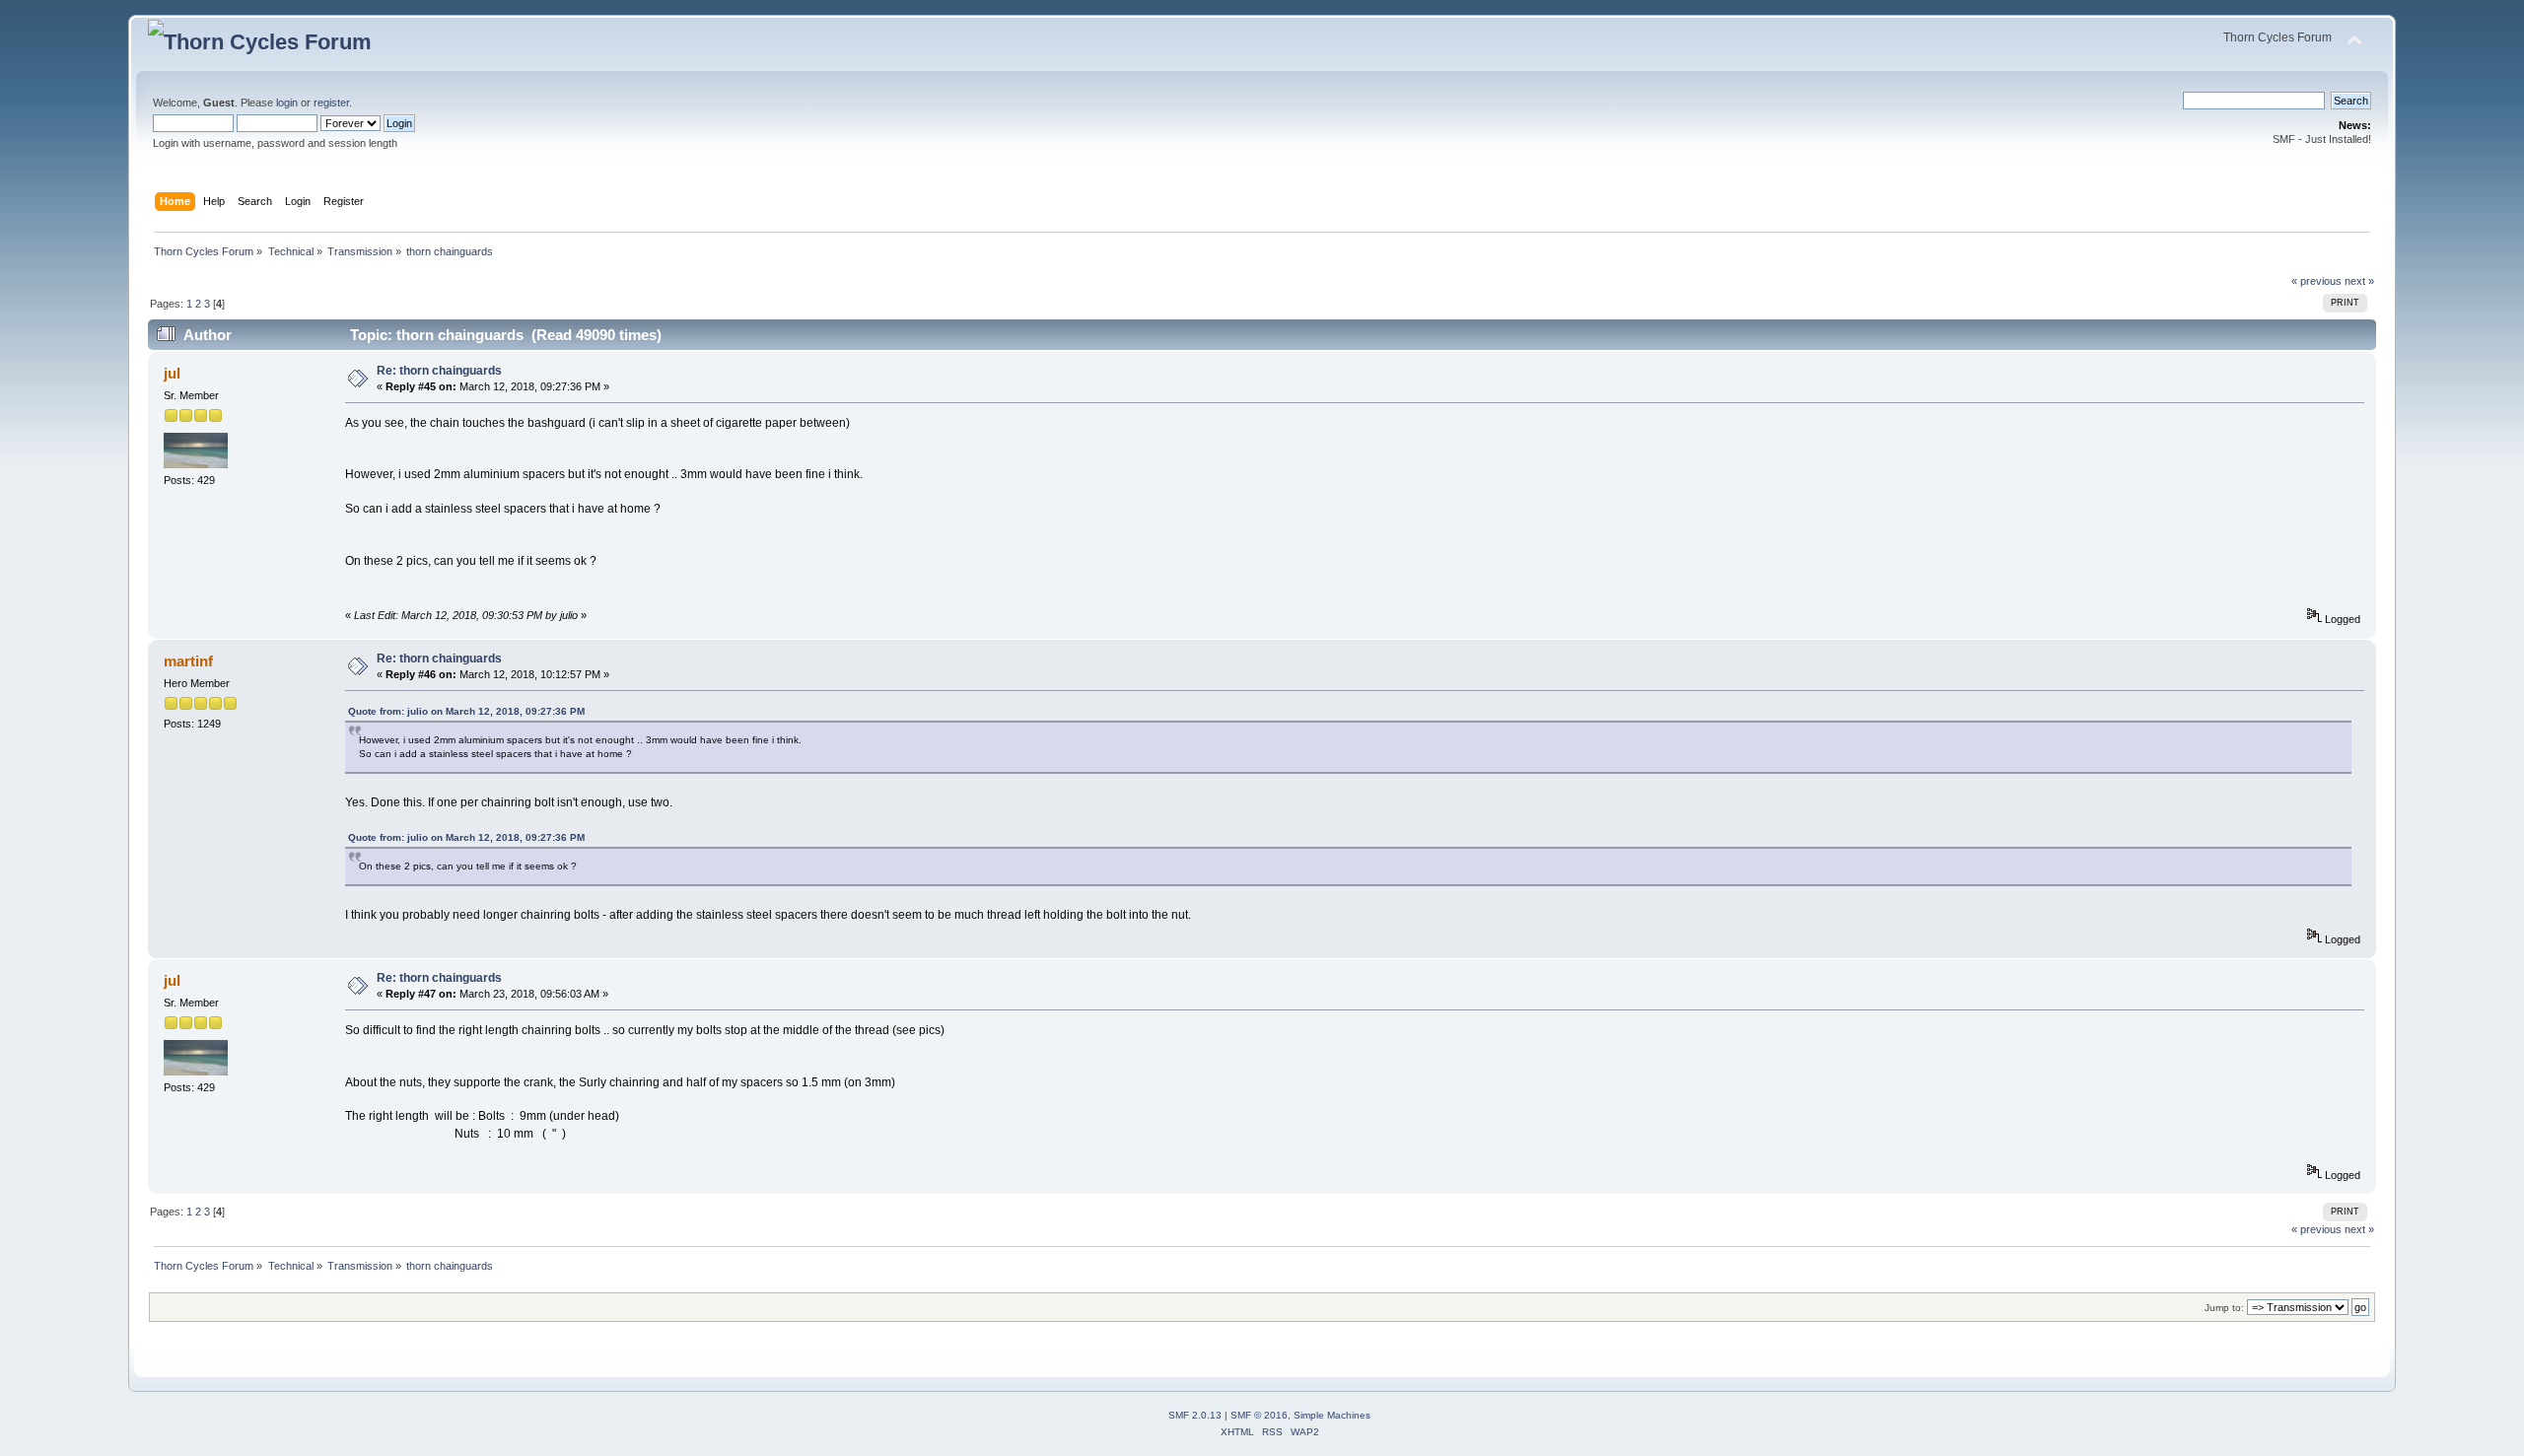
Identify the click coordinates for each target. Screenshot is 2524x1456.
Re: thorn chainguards (439, 371)
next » (2359, 281)
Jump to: (2224, 1308)
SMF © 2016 (1259, 1415)
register (331, 103)
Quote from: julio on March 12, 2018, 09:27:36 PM (466, 711)
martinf (188, 661)
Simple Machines (1332, 1415)
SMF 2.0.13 (1195, 1415)
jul (172, 373)
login (287, 103)
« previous (2316, 281)
